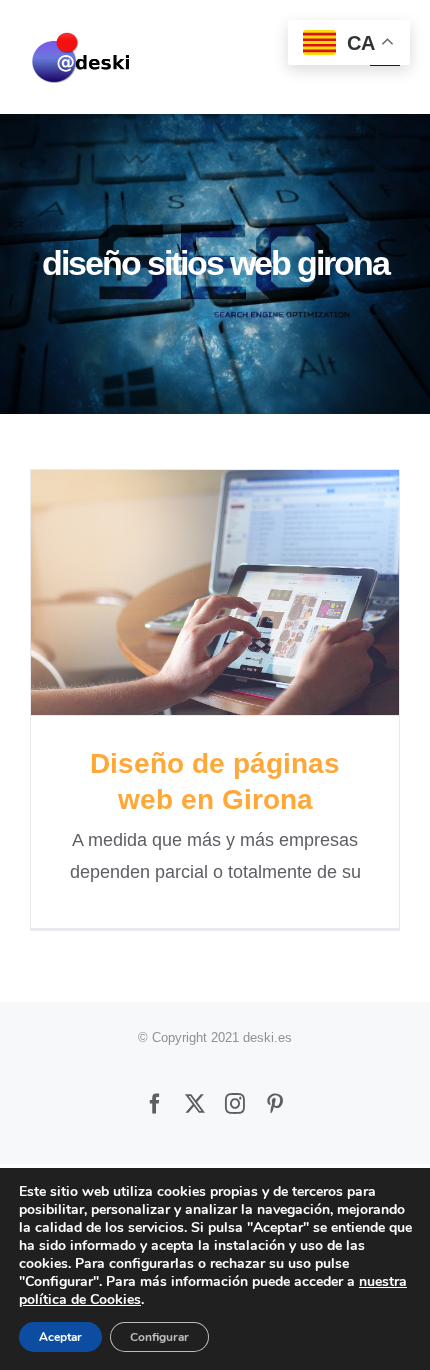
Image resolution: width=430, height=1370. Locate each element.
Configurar (159, 1337)
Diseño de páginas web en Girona (215, 592)
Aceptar (60, 1337)
